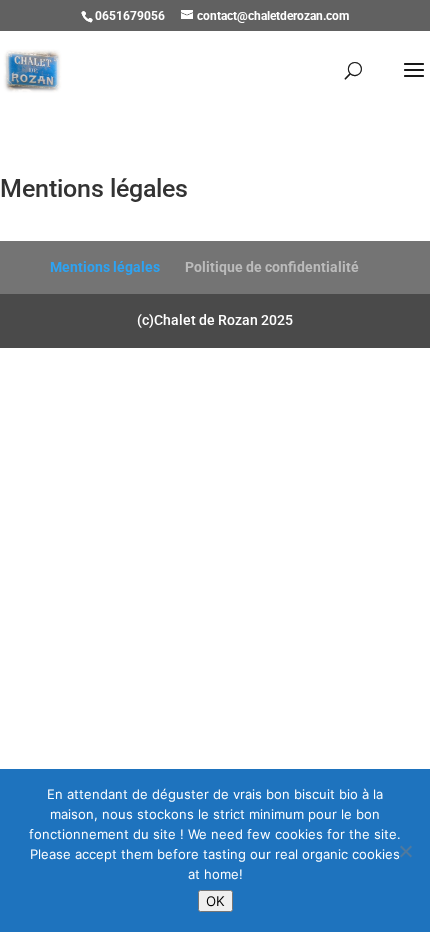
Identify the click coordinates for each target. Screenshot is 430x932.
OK (215, 901)
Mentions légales (105, 267)
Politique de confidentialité (272, 267)
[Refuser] (405, 851)
